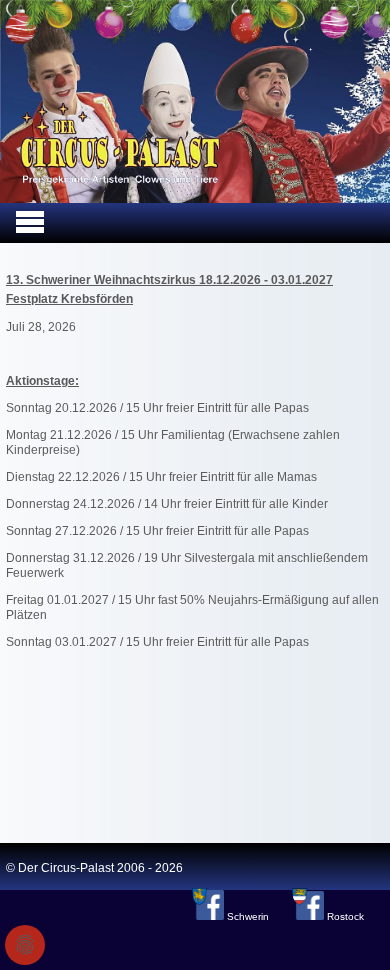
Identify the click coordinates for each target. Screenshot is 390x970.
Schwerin (248, 916)
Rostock (344, 916)
